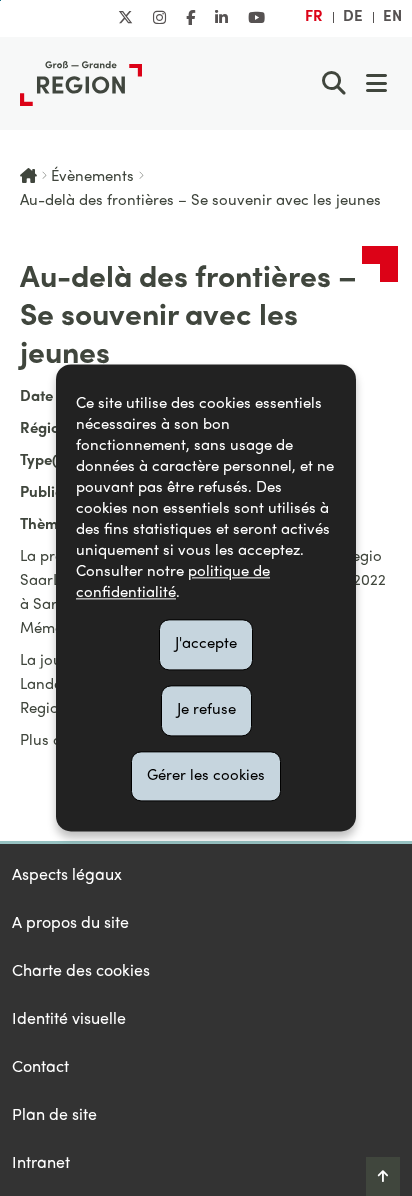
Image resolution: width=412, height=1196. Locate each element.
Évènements (92, 177)
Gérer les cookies (206, 776)
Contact (40, 1068)
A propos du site (70, 924)
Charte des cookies (81, 972)
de (353, 17)
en (392, 17)
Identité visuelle (69, 1020)
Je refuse (206, 710)
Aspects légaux (67, 876)
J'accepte (206, 644)
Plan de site (54, 1116)
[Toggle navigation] (376, 83)
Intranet (41, 1164)
